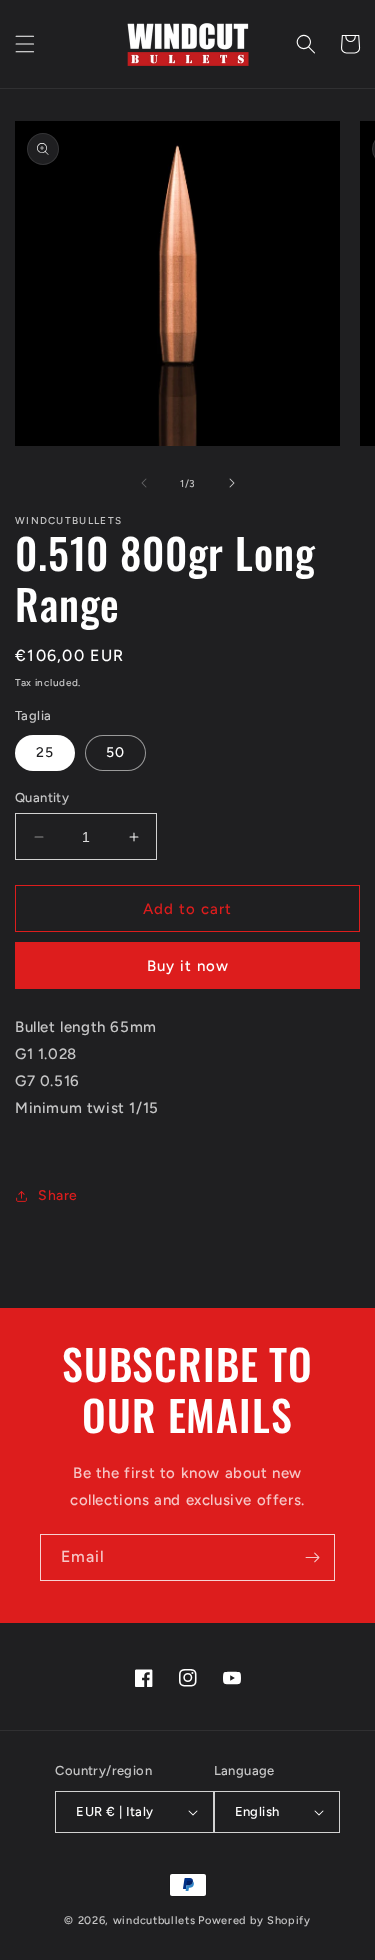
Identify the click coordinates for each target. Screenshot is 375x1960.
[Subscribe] (312, 1557)
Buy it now (188, 966)
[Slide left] (144, 483)
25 (45, 752)
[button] (25, 44)
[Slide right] (232, 483)
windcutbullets (154, 1920)
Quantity (42, 797)
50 (115, 752)
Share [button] (58, 1195)
